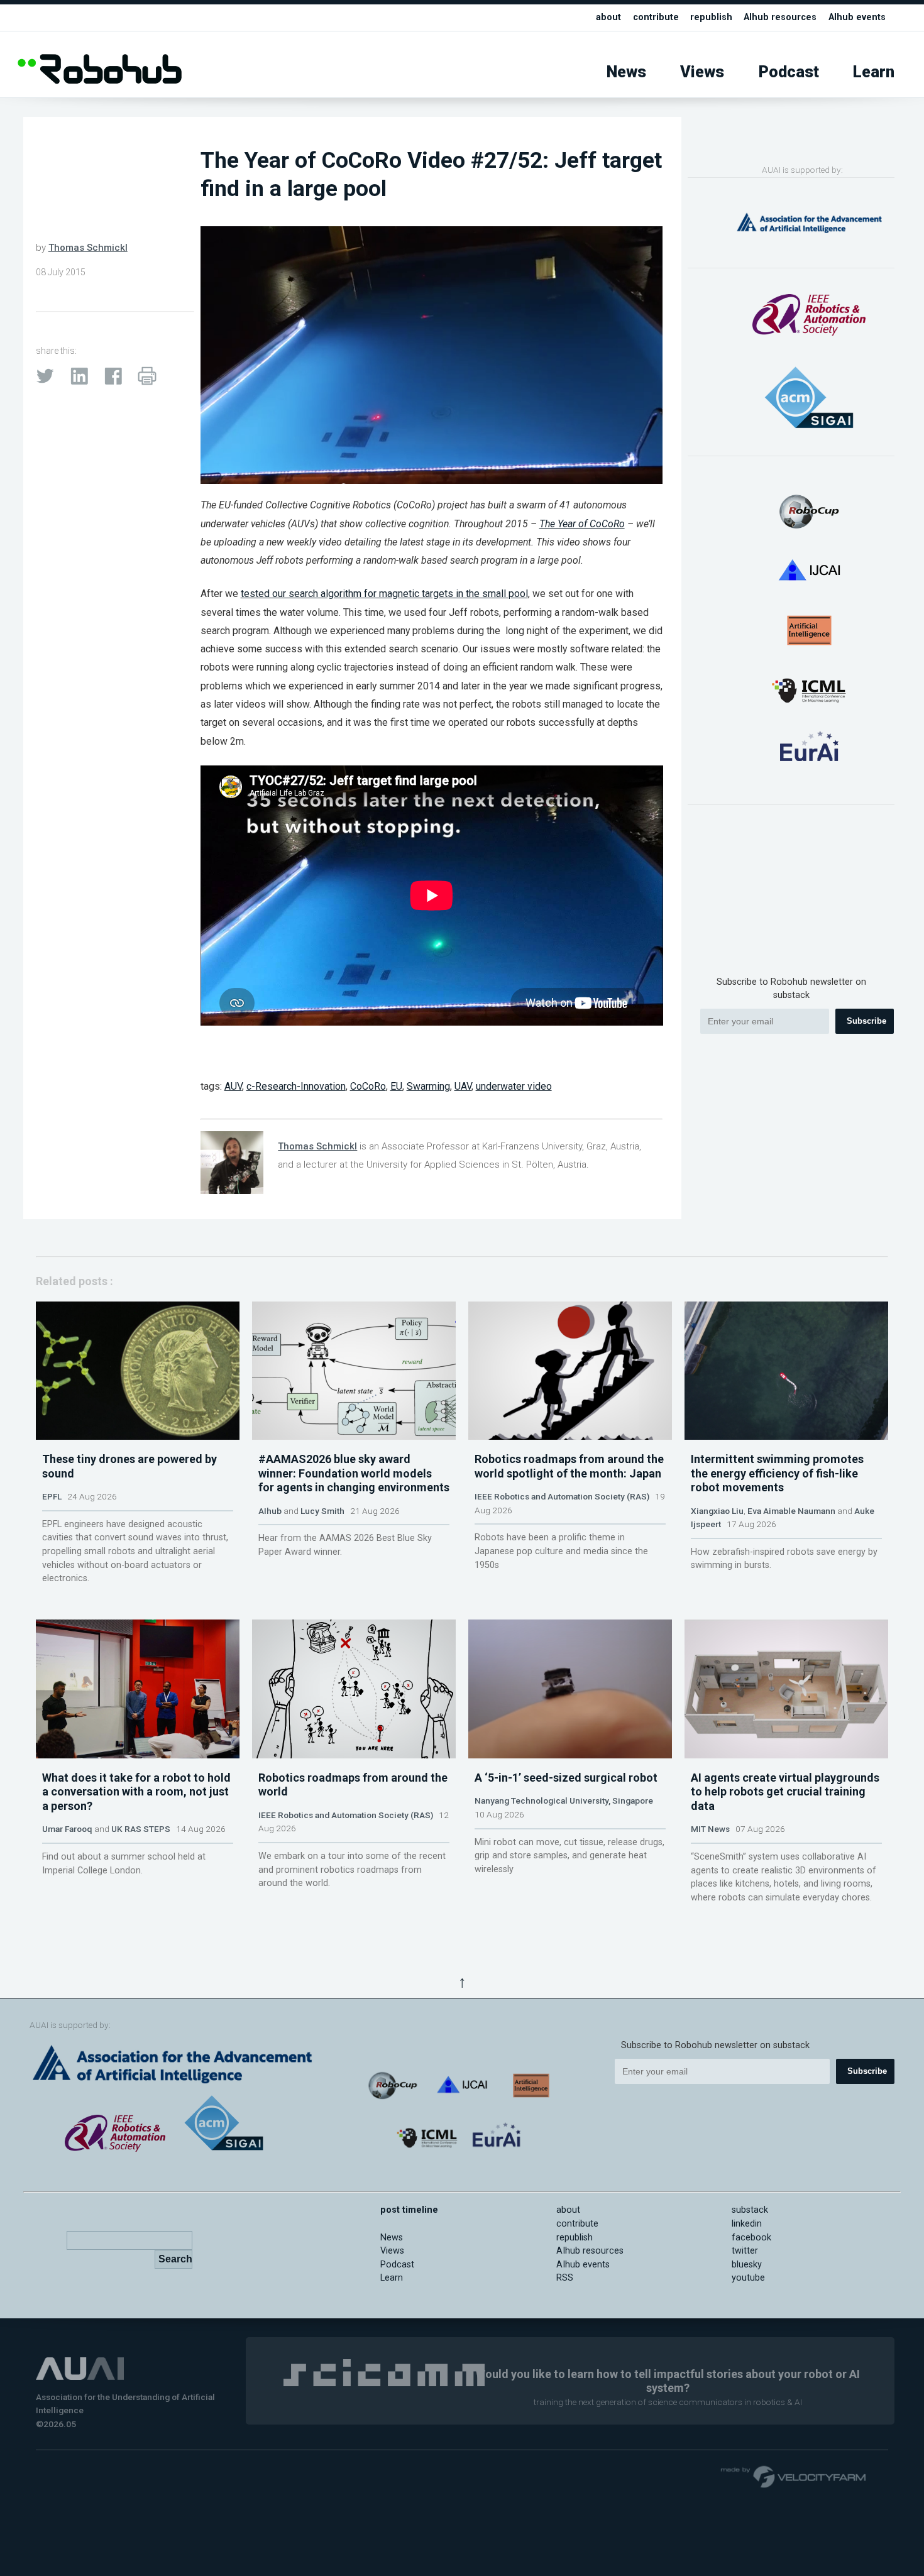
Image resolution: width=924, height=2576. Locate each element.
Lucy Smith (322, 1511)
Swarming (428, 1086)
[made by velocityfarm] (794, 2476)
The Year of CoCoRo (582, 524)
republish (711, 17)
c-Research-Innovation (296, 1086)
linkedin (747, 2224)
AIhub (270, 1511)
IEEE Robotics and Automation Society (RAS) (562, 1496)
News (626, 72)
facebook (751, 2238)
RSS (565, 2278)
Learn (874, 72)
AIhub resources (780, 17)
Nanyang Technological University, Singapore (564, 1800)
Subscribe (866, 1021)
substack (750, 2210)
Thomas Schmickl (88, 248)
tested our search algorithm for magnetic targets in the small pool (384, 594)
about (608, 17)
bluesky (747, 2265)
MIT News (710, 1829)
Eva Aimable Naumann (791, 1511)
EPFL (52, 1496)
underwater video (514, 1086)
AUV (233, 1086)
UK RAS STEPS (141, 1829)
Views (702, 72)
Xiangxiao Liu (717, 1511)
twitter (745, 2251)
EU (396, 1086)
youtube (748, 2278)
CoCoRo (368, 1086)
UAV (463, 1086)
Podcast (789, 72)
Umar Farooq (67, 1829)
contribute (656, 17)
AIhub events (857, 17)
